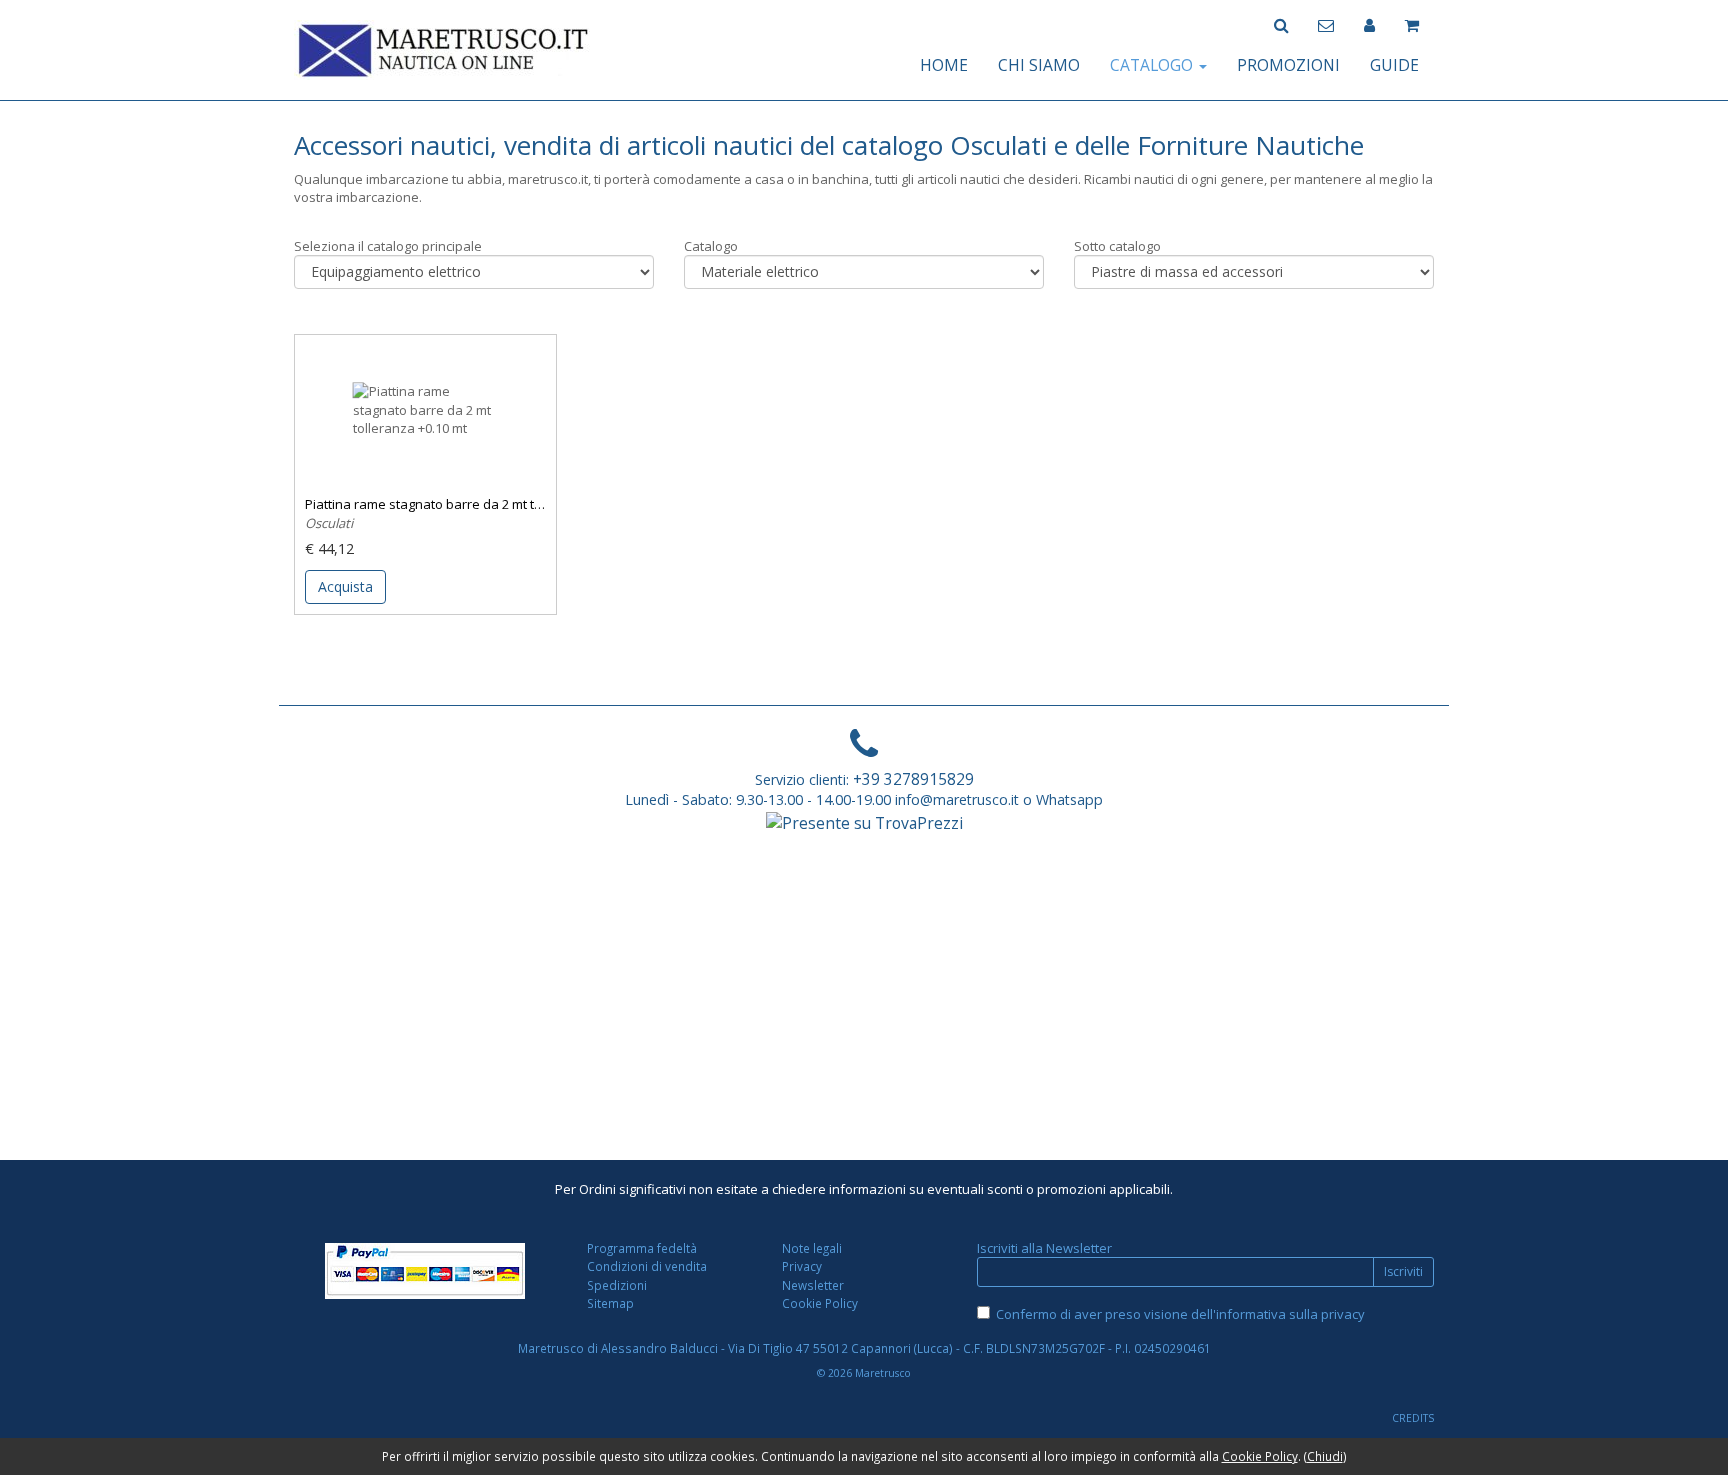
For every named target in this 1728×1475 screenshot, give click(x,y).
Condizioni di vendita (647, 1266)
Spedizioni (617, 1285)
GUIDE (1394, 65)
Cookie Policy (820, 1303)
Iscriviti (1403, 1271)
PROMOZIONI (1288, 65)
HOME (944, 65)
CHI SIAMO (1039, 65)
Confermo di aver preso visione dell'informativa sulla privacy (1180, 1314)
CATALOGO (1153, 65)
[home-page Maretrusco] (444, 48)
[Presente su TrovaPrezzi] (864, 822)
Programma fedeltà (642, 1248)
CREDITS (1413, 1418)
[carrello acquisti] (1412, 23)
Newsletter (813, 1285)
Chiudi (1325, 1456)
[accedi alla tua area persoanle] (1369, 23)
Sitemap (610, 1303)
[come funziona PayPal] (425, 1271)
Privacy (802, 1266)
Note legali (812, 1248)
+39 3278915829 (913, 779)
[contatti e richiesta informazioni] (1326, 23)
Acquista (345, 586)
